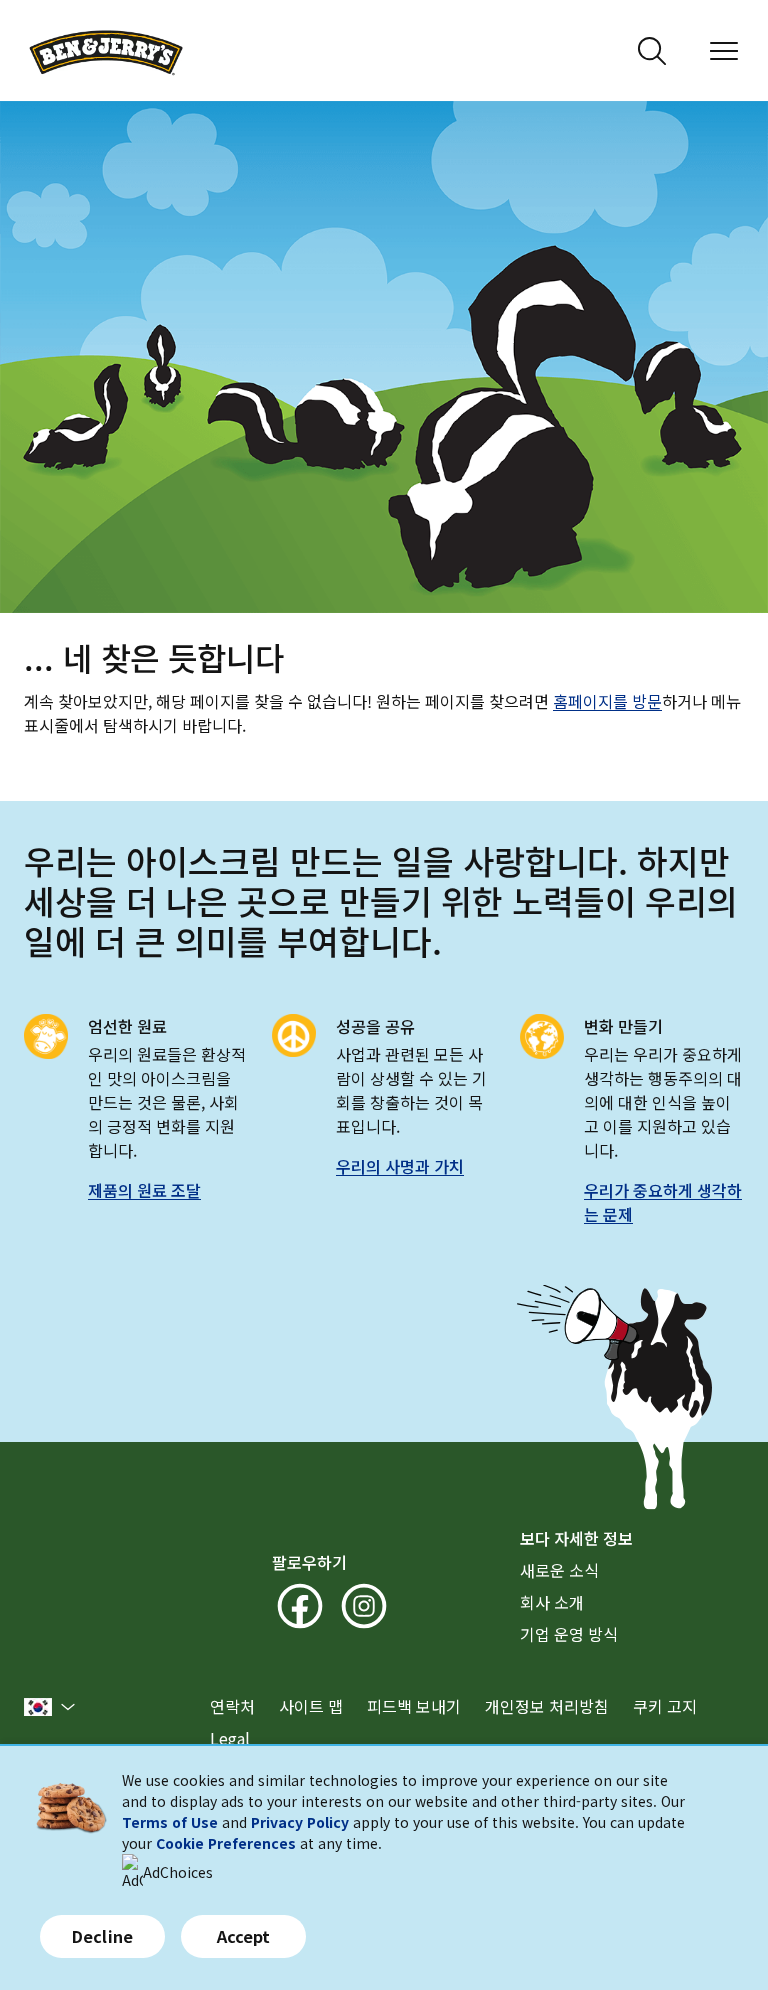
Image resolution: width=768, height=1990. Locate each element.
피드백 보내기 (414, 1706)
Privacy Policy (300, 1822)
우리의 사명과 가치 (400, 1166)
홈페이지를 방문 (607, 701)
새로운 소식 (559, 1570)
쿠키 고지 (665, 1706)
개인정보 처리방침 (547, 1706)
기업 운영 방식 (569, 1634)
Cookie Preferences (226, 1843)
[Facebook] (300, 1606)
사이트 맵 (311, 1706)
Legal (230, 1738)
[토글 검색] (652, 51)
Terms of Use (170, 1822)
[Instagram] (364, 1606)
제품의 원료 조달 (144, 1190)
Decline (102, 1936)
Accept (244, 1936)
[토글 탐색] (724, 51)
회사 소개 (552, 1602)
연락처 (232, 1706)
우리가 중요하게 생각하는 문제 (663, 1202)
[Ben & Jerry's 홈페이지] (106, 50)
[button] (50, 1707)
